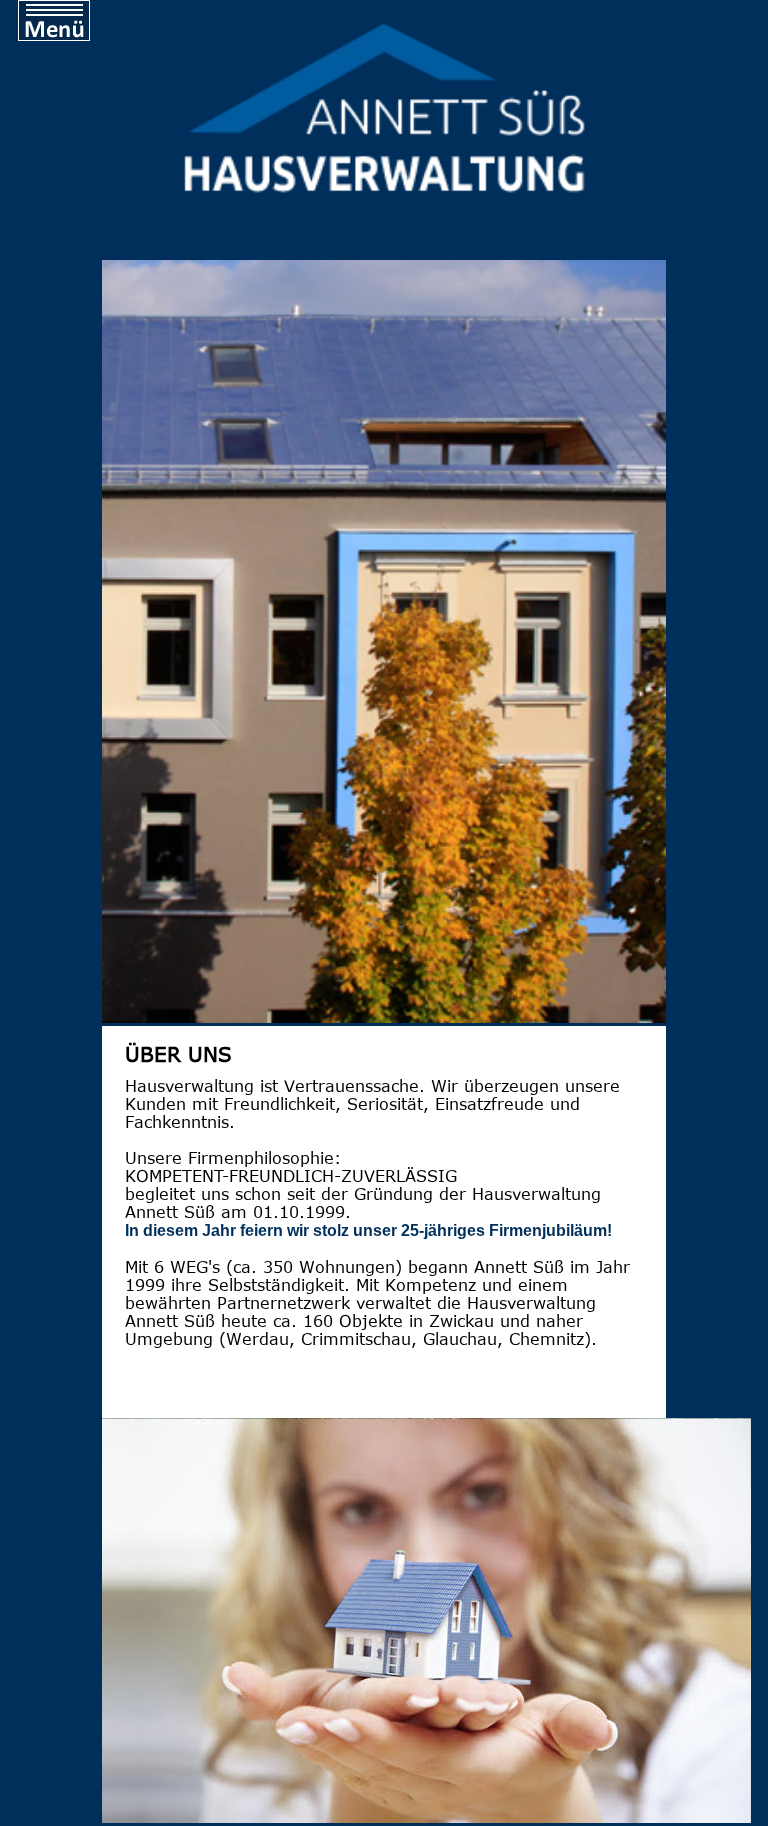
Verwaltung (63, 139)
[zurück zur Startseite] (384, 195)
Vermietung (64, 99)
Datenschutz (68, 299)
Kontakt (46, 219)
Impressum (63, 259)
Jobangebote (70, 179)
